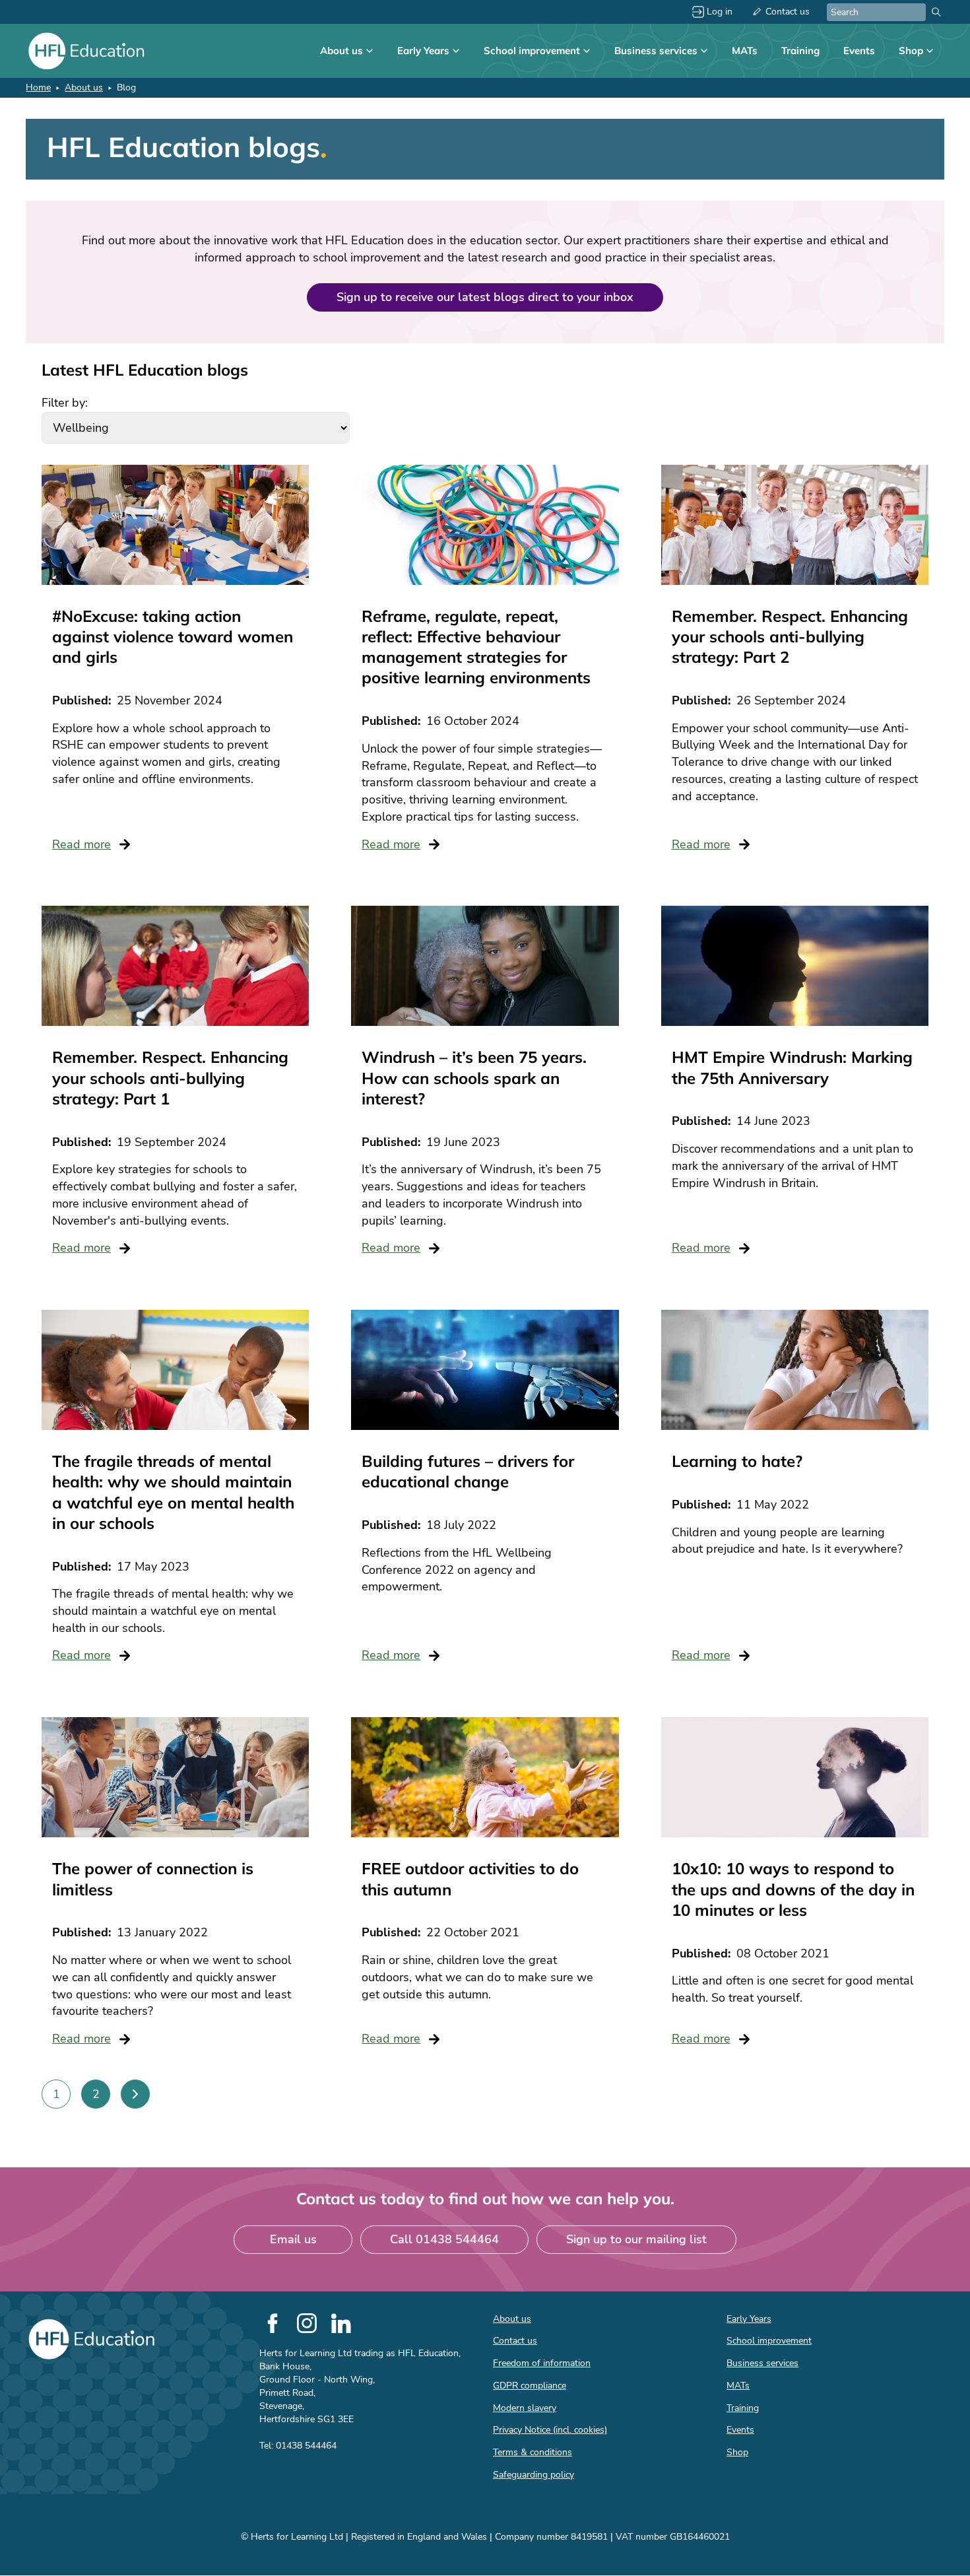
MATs (745, 51)
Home (38, 87)
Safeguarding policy (533, 2475)
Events (859, 51)
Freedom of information (542, 2363)
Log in (720, 12)
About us (341, 51)
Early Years (423, 51)
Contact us (788, 12)
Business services (656, 51)
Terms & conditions (533, 2452)
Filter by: (65, 403)
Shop (911, 51)
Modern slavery (525, 2408)
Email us (293, 2239)
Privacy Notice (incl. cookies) (550, 2430)
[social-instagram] (307, 2323)
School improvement (532, 51)
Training (800, 51)
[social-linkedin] (341, 2323)
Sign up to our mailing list (636, 2239)
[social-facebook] (273, 2323)
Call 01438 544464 (444, 2239)
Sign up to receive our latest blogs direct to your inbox (485, 297)
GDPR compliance (530, 2386)
